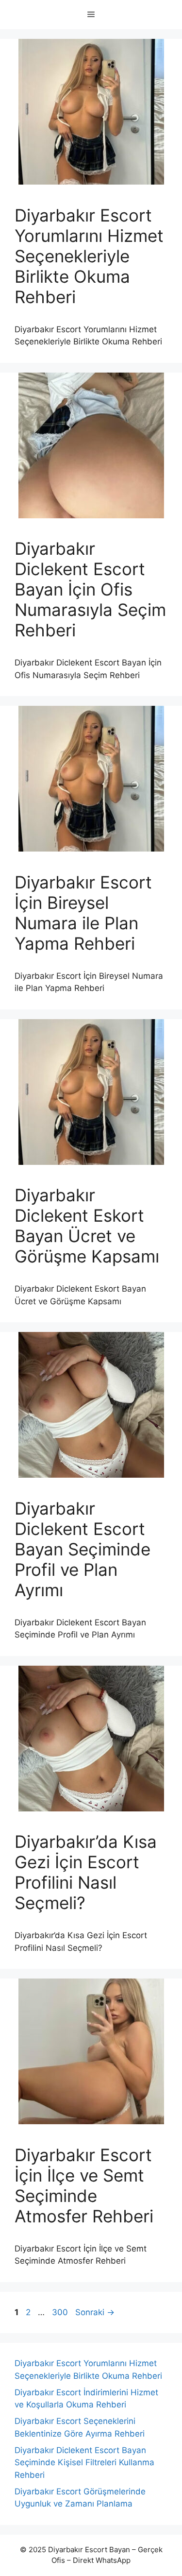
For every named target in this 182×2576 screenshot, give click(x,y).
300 (61, 2312)
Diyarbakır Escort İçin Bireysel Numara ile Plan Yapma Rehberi (83, 913)
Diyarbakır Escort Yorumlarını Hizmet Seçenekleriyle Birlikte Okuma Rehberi (89, 256)
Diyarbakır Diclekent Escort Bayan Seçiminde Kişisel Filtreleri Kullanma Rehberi (84, 2463)
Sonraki (95, 2312)
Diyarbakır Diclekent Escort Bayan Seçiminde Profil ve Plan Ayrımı (83, 1549)
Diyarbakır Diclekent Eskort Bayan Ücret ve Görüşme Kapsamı (87, 1226)
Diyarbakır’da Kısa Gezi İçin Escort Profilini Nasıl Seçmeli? (86, 1872)
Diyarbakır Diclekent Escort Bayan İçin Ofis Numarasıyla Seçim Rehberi (90, 589)
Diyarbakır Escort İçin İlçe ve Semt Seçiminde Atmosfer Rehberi (84, 2185)
